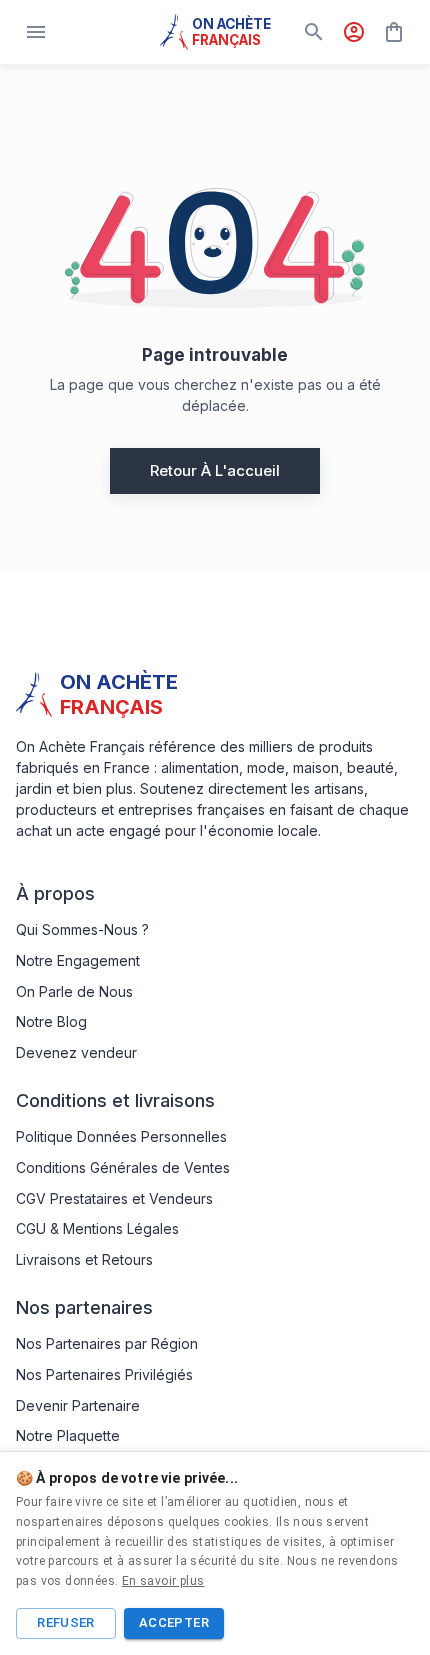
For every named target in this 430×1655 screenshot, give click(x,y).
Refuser (66, 1622)
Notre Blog (51, 1021)
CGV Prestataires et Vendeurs (114, 1198)
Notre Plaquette (68, 1435)
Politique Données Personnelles (121, 1136)
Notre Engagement (78, 960)
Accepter (174, 1622)
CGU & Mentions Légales (97, 1228)
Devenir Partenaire (78, 1405)
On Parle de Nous (74, 991)
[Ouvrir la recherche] (314, 32)
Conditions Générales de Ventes (123, 1167)
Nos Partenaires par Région (107, 1343)
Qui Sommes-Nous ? (82, 929)
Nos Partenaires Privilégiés (104, 1374)
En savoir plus (163, 1581)
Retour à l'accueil (215, 470)
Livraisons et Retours (84, 1259)
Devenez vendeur (76, 1052)
